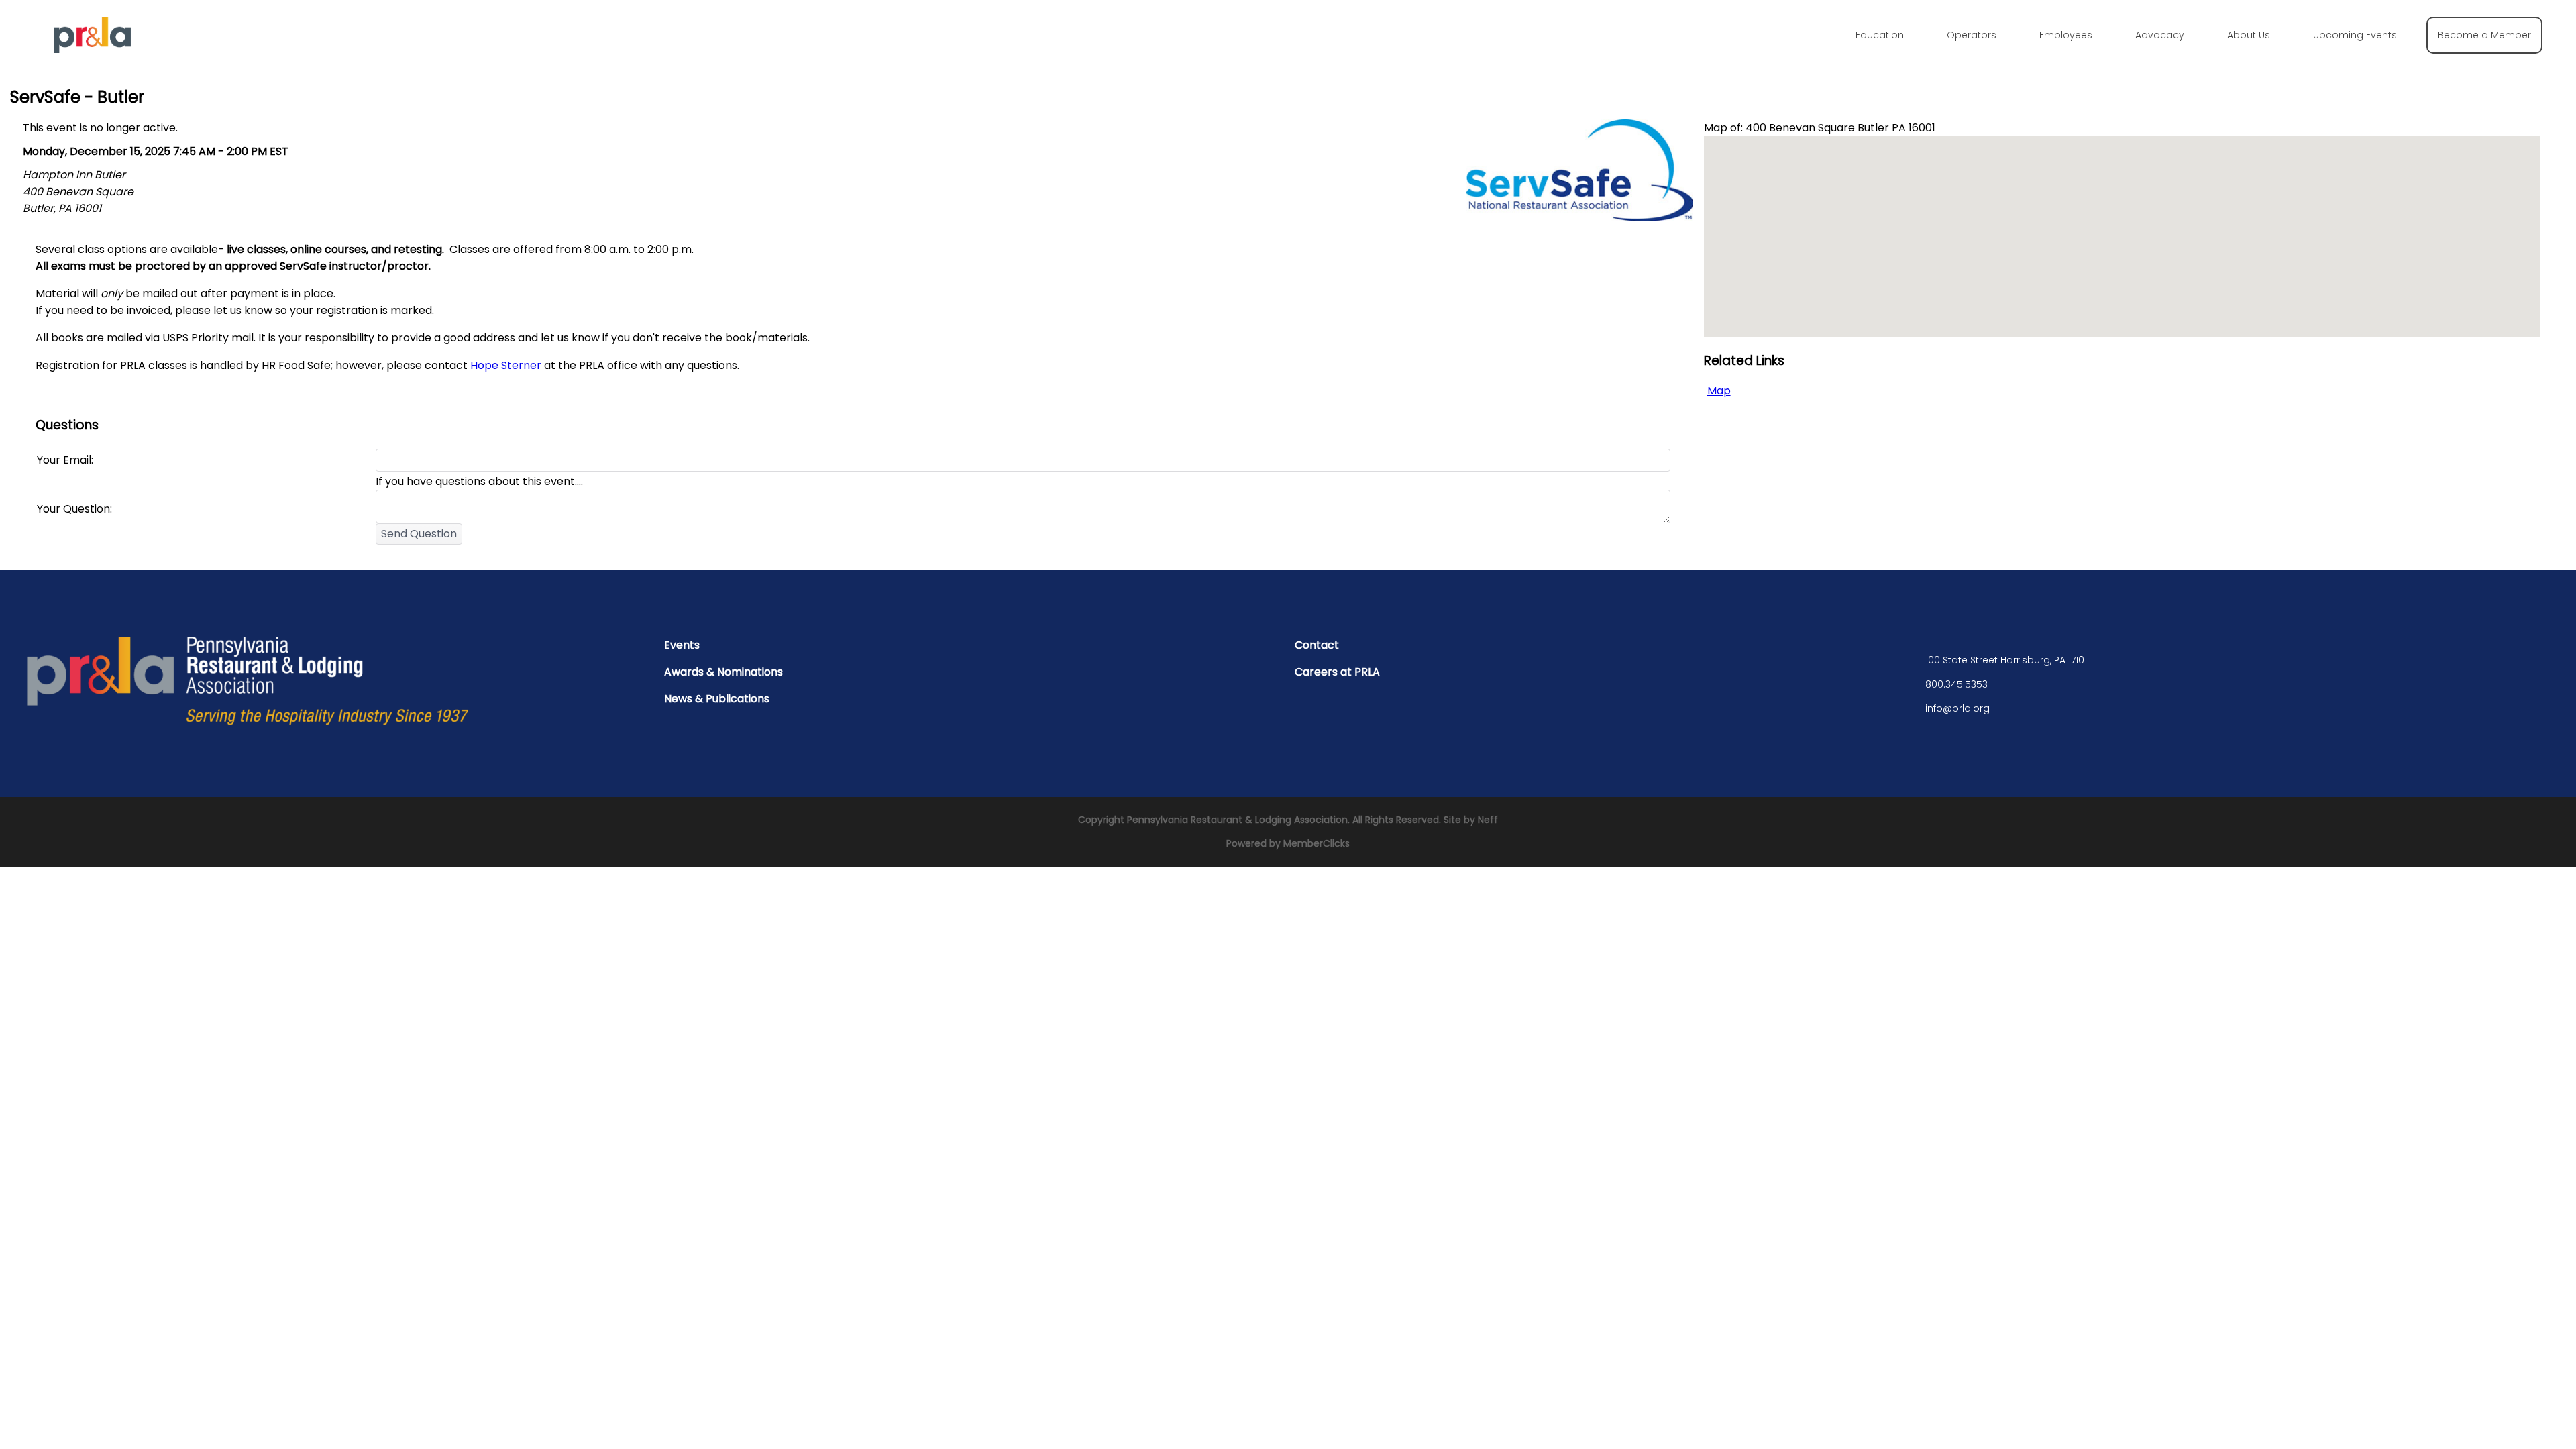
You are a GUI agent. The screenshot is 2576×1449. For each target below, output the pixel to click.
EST (279, 151)
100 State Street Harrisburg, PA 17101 (2006, 660)
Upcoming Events (2355, 35)
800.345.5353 (1956, 684)
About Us (2249, 35)
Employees (2066, 35)
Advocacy (2160, 35)
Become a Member (2484, 35)
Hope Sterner (506, 365)
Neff (1488, 820)
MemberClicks (1317, 843)
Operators (1972, 35)
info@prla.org (1957, 708)
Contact (1317, 645)
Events (682, 645)
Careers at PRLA (1337, 672)
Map (1719, 391)
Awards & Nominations (723, 672)
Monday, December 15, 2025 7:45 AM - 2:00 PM (145, 151)
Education (1880, 35)
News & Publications (717, 699)
